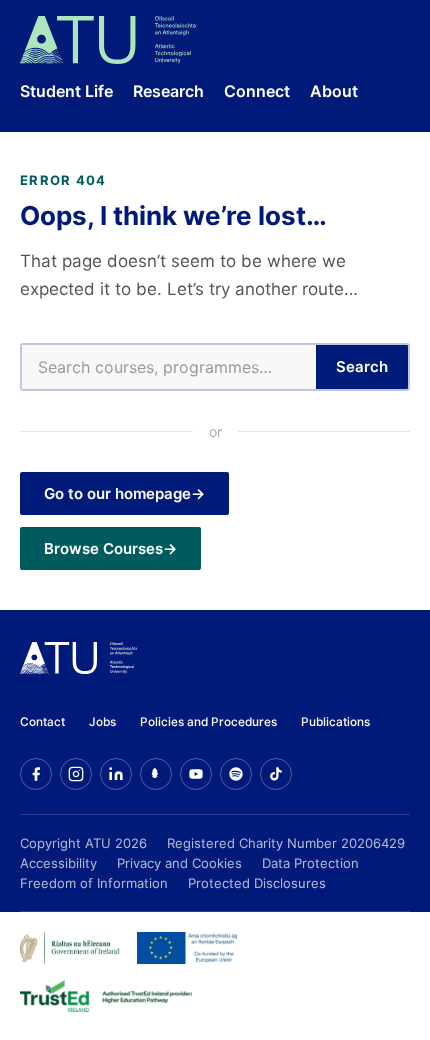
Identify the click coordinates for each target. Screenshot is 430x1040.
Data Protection (310, 863)
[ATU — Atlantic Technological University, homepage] (108, 40)
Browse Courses (103, 548)
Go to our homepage (117, 493)
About (334, 91)
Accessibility (58, 863)
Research (168, 91)
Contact (42, 722)
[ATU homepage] (78, 668)
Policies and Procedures (208, 722)
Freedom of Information (94, 883)
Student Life (66, 91)
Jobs (102, 722)
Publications (335, 722)
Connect (257, 91)
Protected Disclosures (257, 883)
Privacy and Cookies (179, 863)
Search (362, 366)
